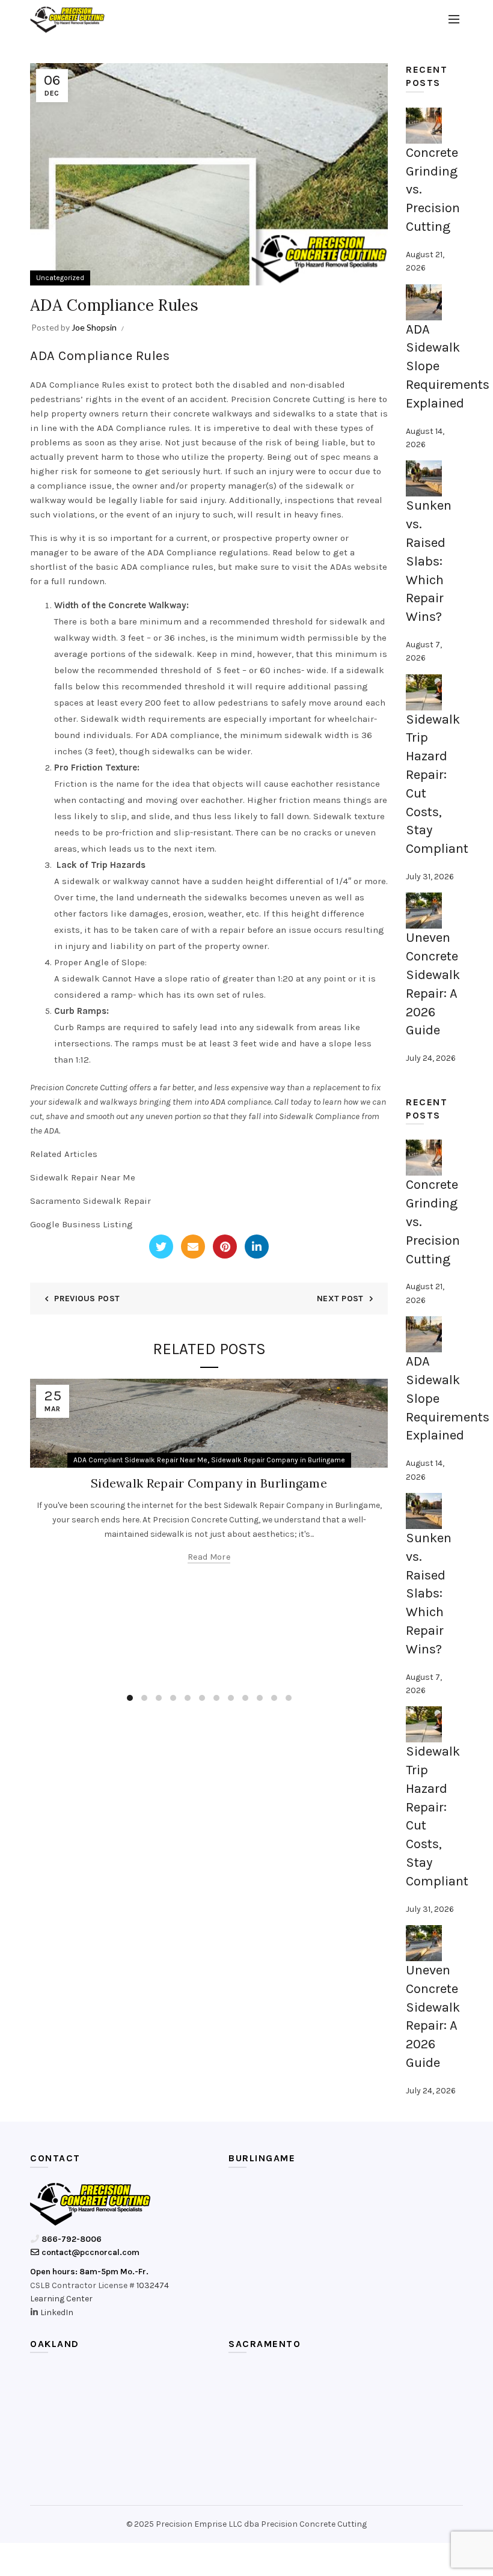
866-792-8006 (71, 2239)
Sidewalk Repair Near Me (83, 1177)
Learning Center (61, 2299)
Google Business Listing (81, 1224)
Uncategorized (60, 278)
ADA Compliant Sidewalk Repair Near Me (140, 1460)
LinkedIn (57, 2312)
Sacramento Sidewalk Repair (90, 1201)
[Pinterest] (225, 1247)
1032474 (153, 2285)
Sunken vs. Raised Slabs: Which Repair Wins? (429, 561)
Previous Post (87, 1299)
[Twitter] (161, 1247)
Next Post (340, 1299)
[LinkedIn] (257, 1247)
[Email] (193, 1247)
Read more (209, 1557)
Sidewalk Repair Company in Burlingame (278, 1460)
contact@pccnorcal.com (90, 2252)
